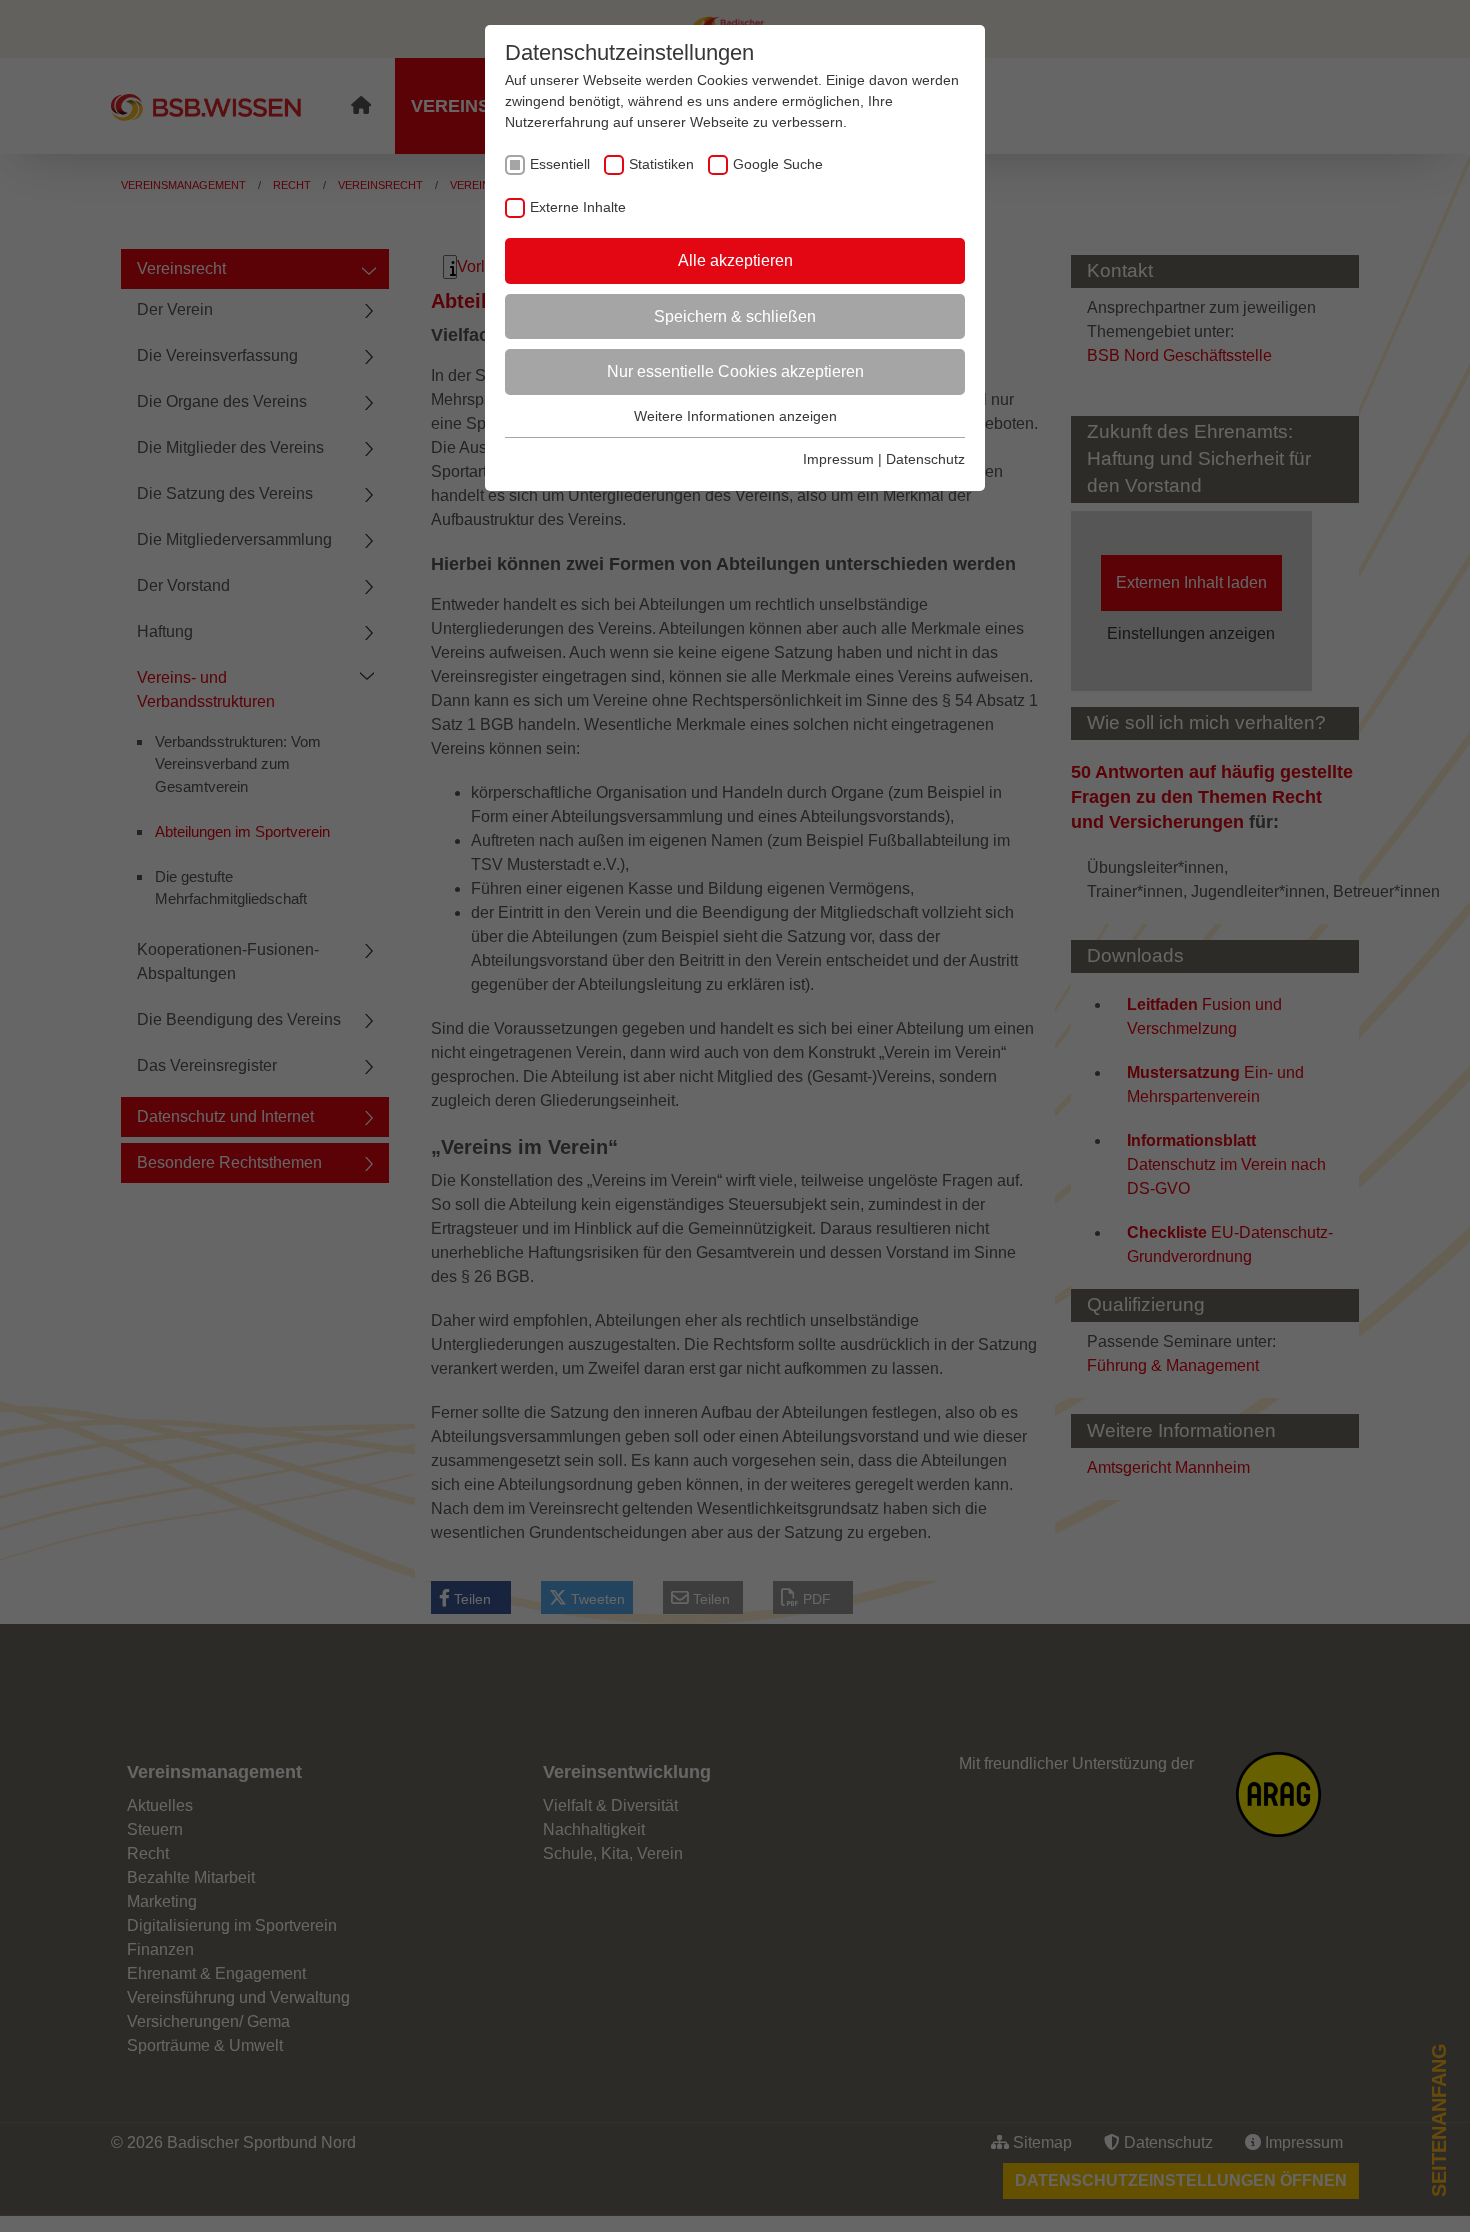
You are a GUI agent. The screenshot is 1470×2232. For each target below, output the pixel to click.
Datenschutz (925, 459)
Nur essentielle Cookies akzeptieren (735, 371)
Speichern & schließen (735, 316)
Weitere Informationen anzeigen (735, 416)
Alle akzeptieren (735, 260)
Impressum (838, 459)
